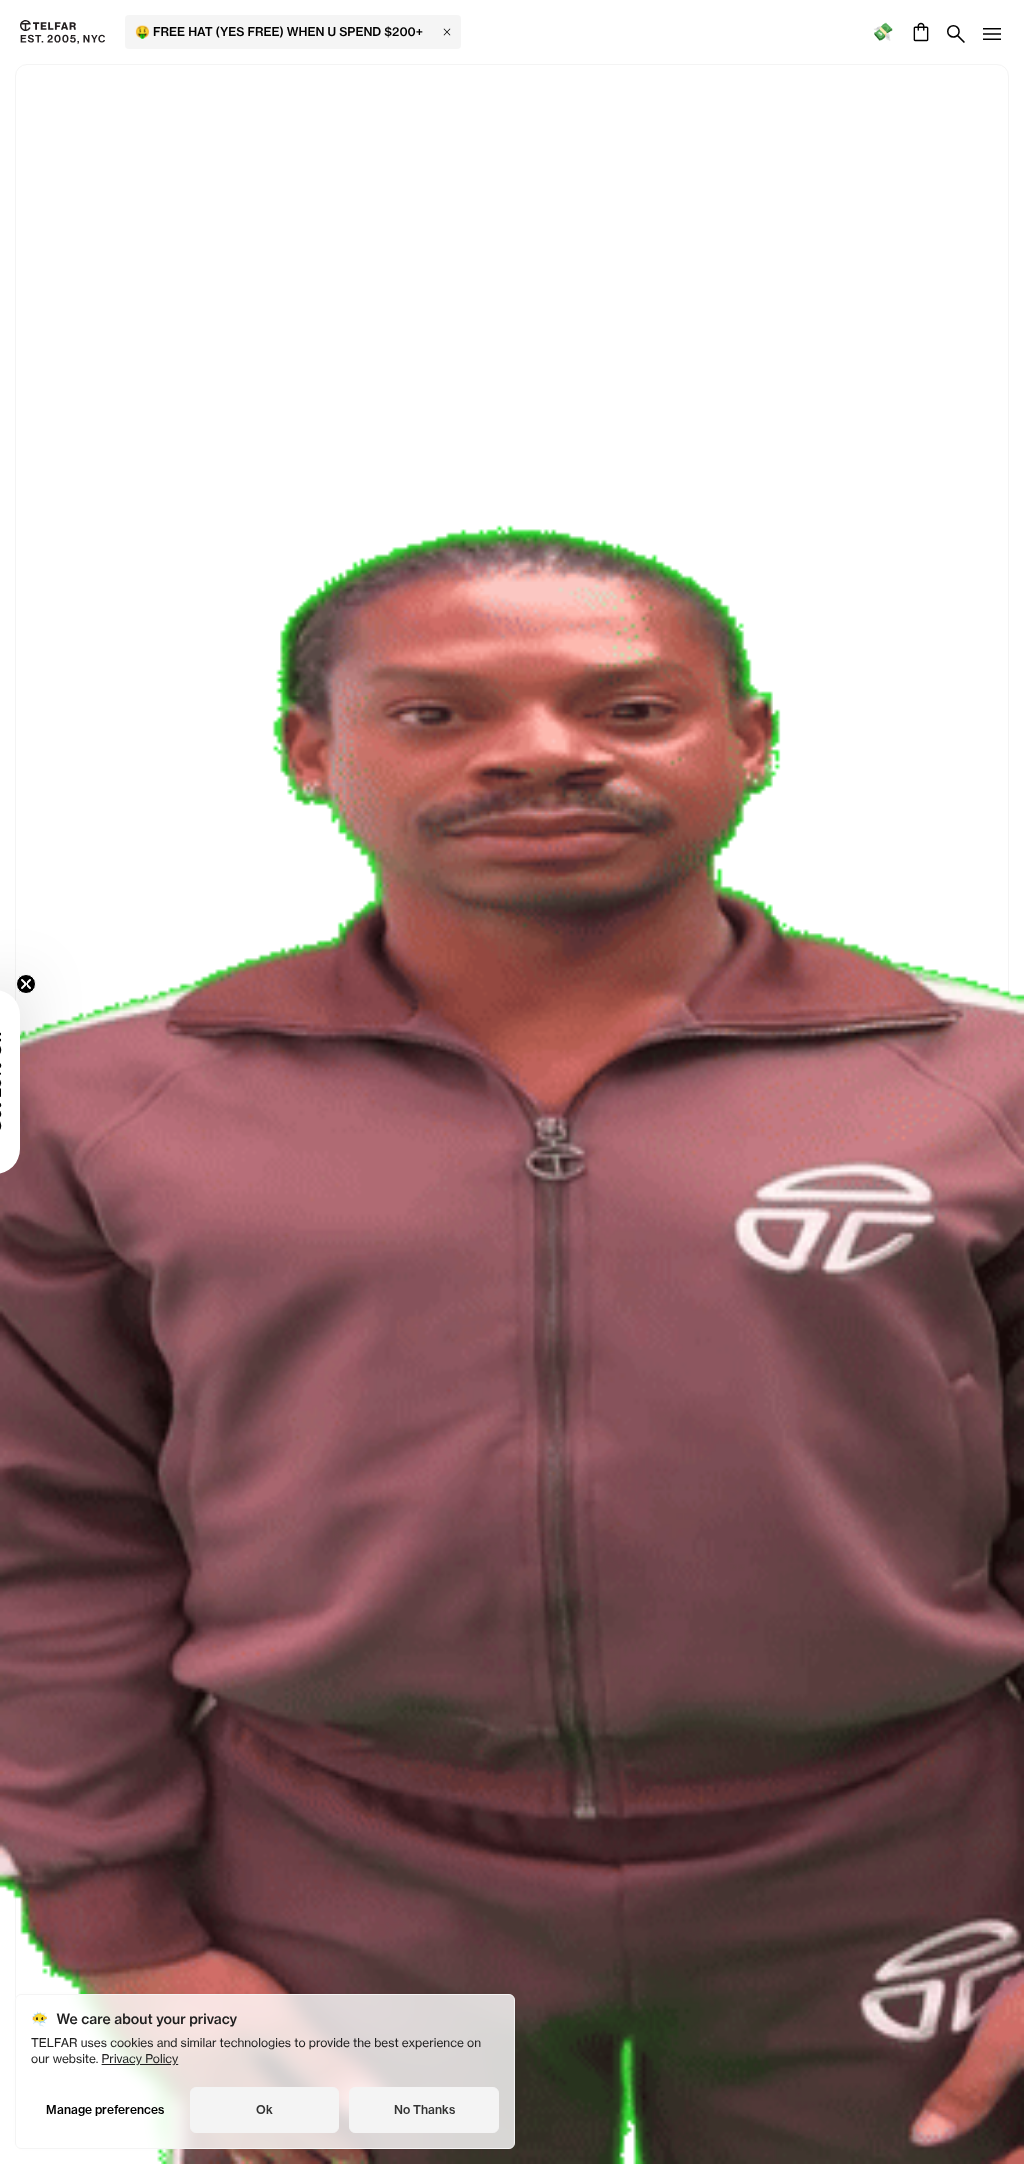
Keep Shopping (511, 1058)
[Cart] (918, 32)
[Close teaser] (76, 984)
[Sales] (882, 32)
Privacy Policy (140, 2058)
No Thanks (424, 2109)
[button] (45, 1082)
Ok (264, 2109)
